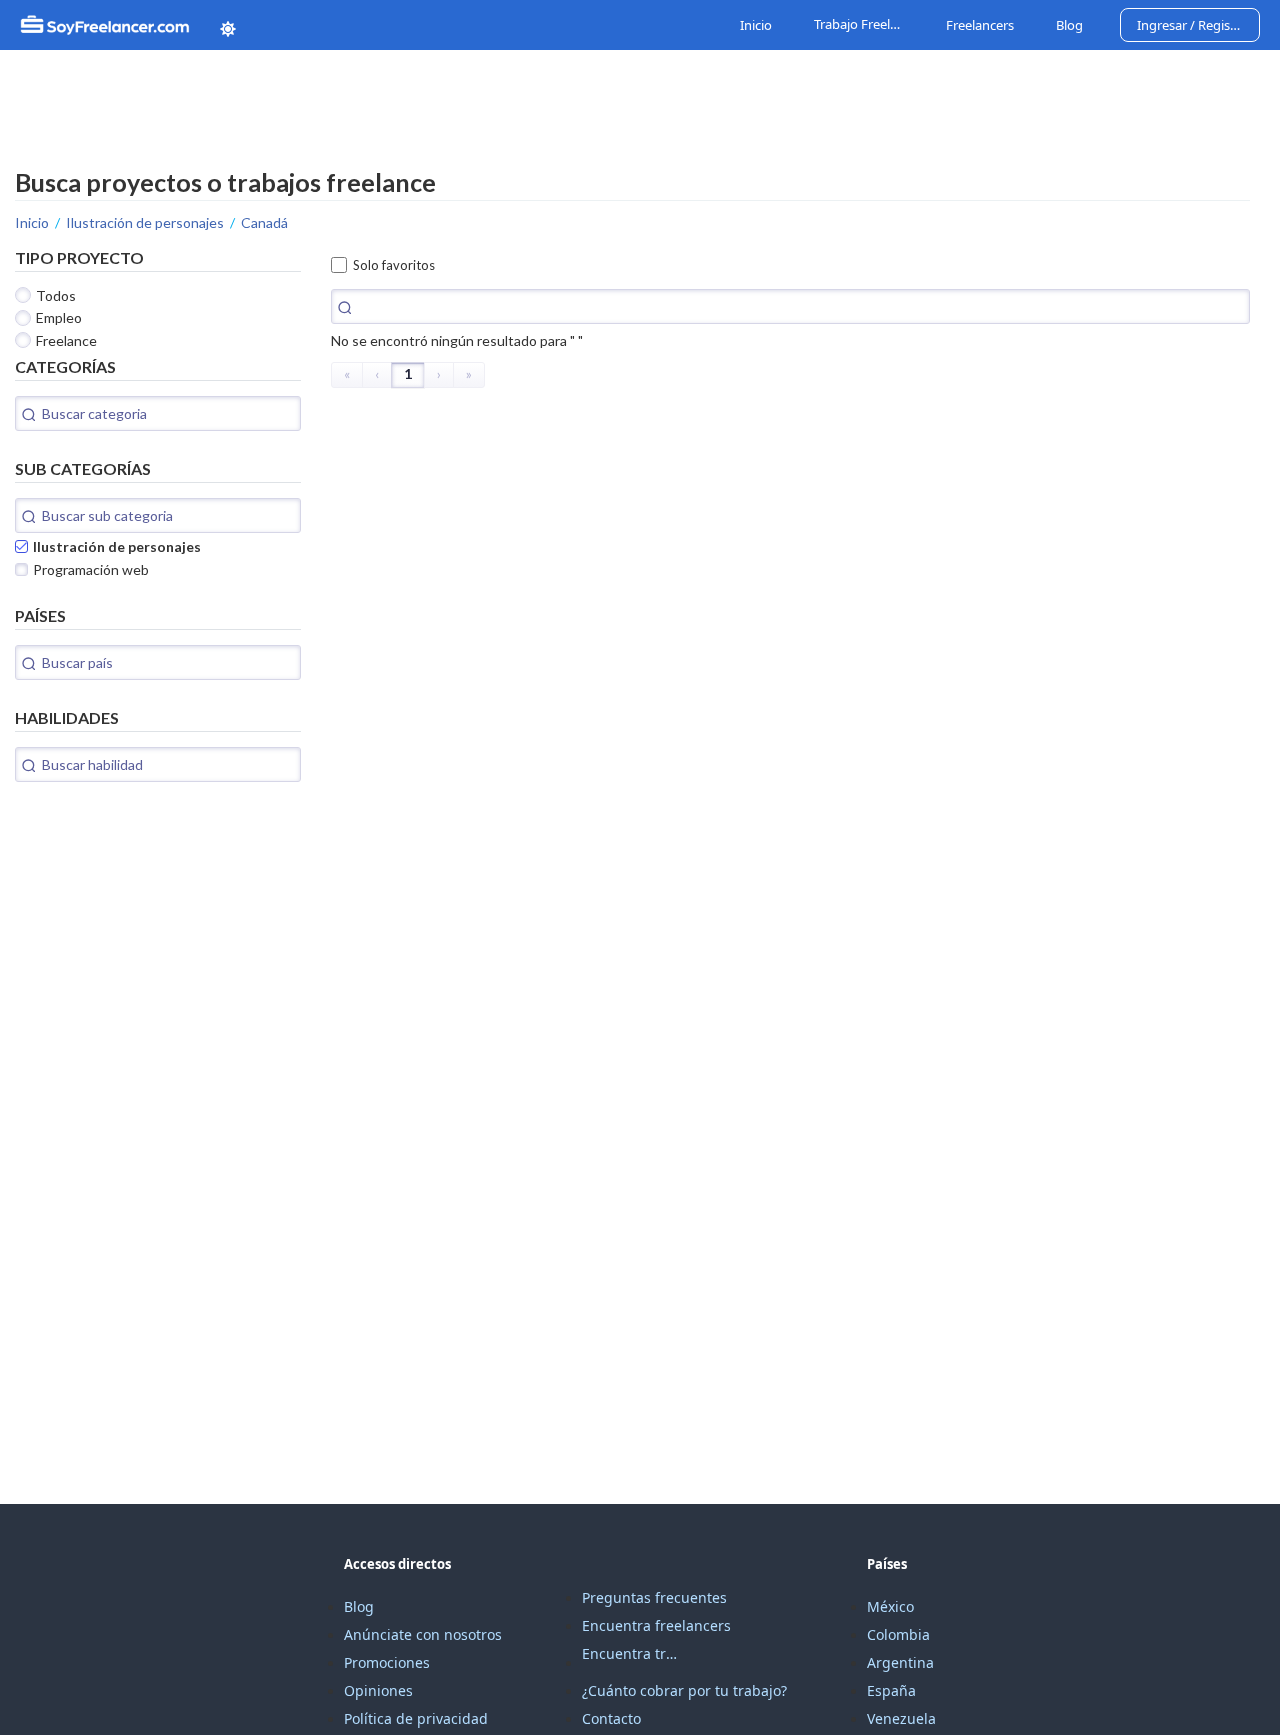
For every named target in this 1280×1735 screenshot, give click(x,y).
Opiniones (378, 1690)
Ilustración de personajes (145, 222)
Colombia (898, 1634)
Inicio (756, 25)
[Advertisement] (165, 937)
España (891, 1690)
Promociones (387, 1662)
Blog (1069, 25)
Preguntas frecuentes (654, 1597)
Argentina (900, 1662)
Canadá (264, 222)
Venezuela (901, 1718)
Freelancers (980, 25)
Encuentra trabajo (632, 1653)
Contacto (611, 1718)
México (890, 1606)
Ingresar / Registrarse (1198, 25)
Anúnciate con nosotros (423, 1634)
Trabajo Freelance (861, 25)
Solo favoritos (394, 265)
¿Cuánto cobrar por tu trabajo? (684, 1690)
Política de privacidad (416, 1718)
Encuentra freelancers (656, 1625)
